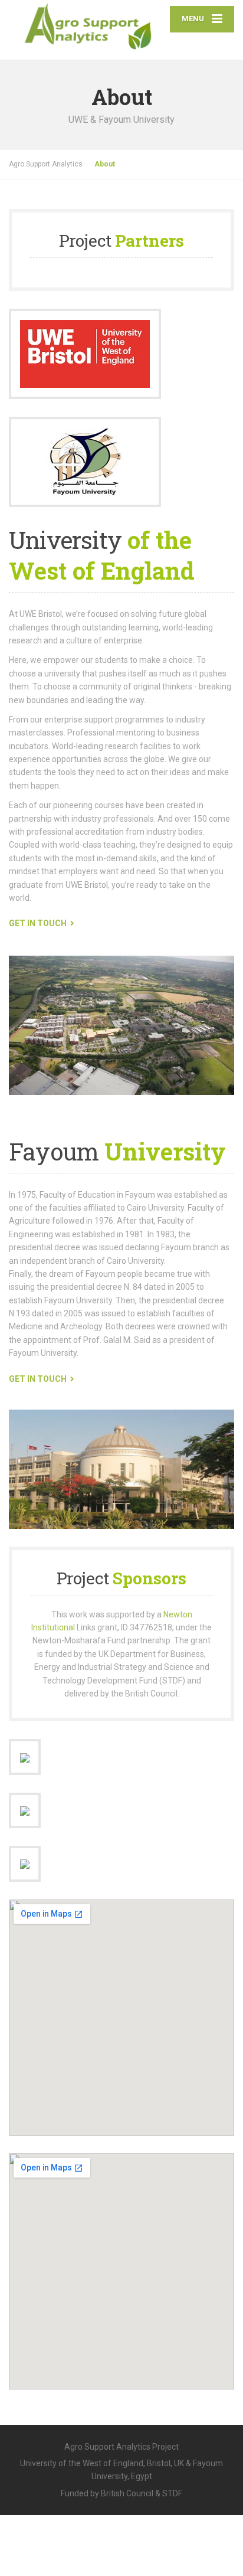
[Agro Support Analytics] (90, 24)
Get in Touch (38, 923)
